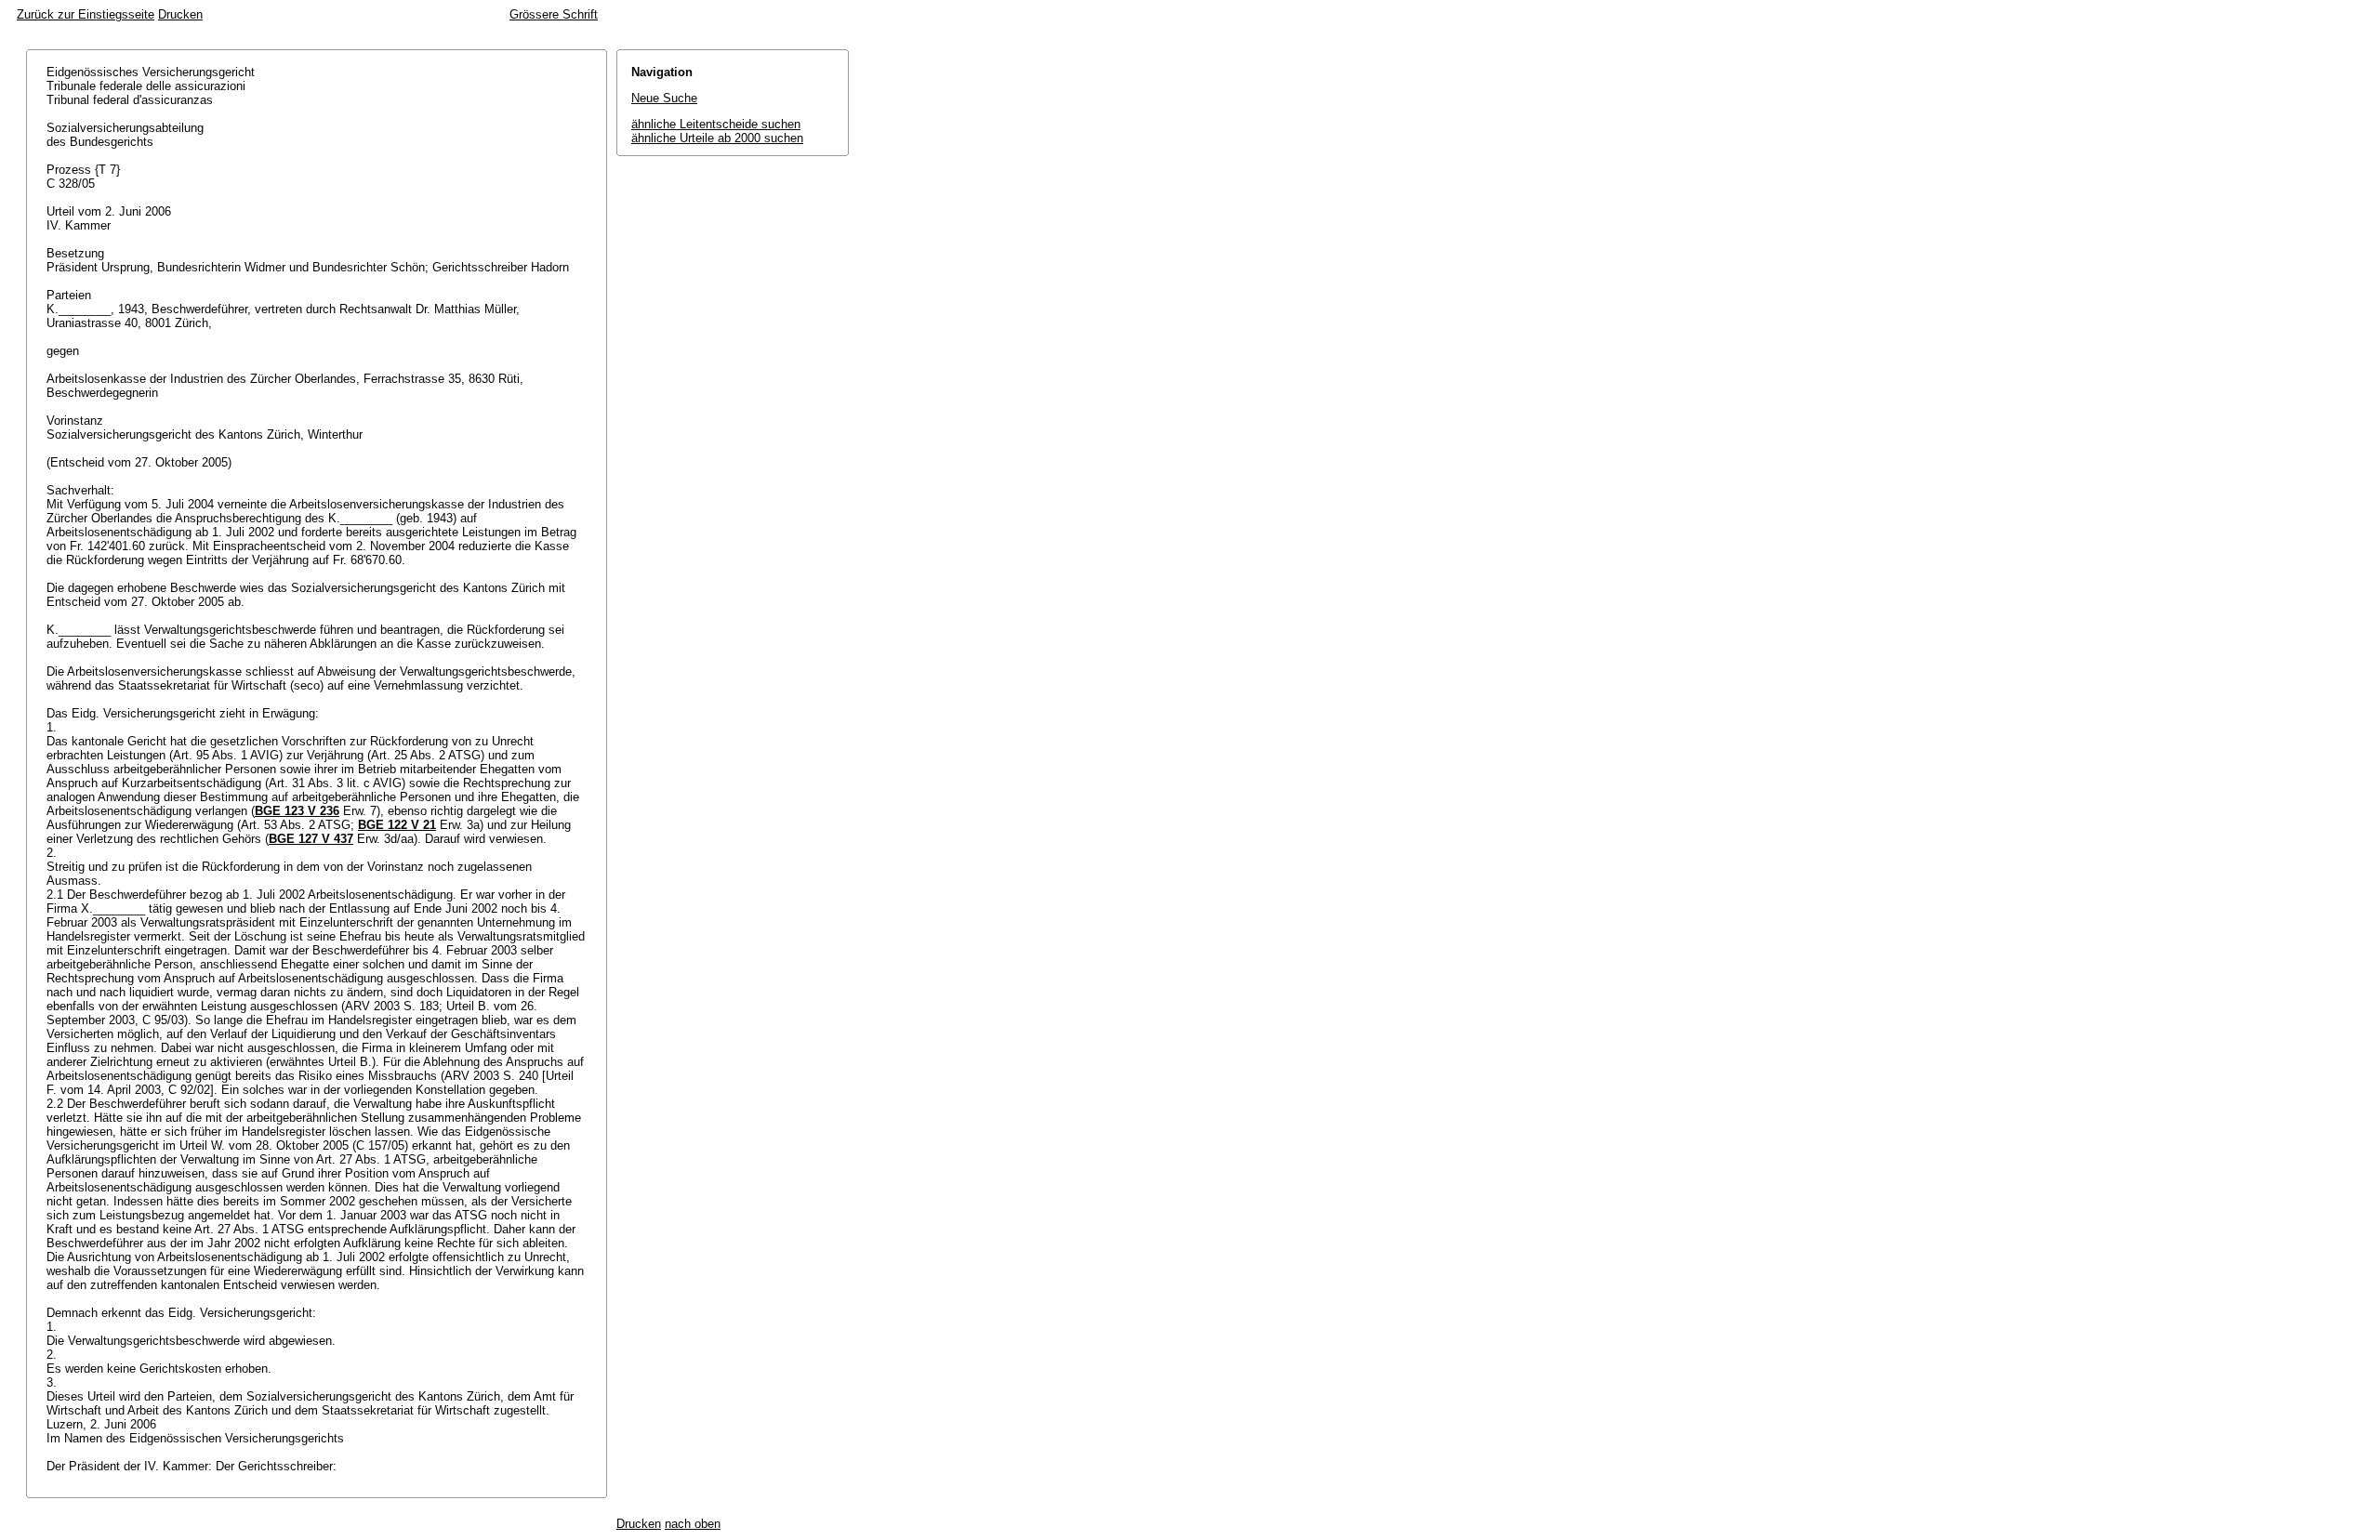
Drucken (180, 14)
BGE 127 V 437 (311, 839)
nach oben (693, 1524)
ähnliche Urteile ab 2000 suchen (717, 138)
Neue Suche (664, 98)
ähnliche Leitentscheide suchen (716, 124)
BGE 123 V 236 (297, 811)
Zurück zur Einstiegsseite (86, 14)
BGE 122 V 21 (397, 825)
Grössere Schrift (554, 14)
